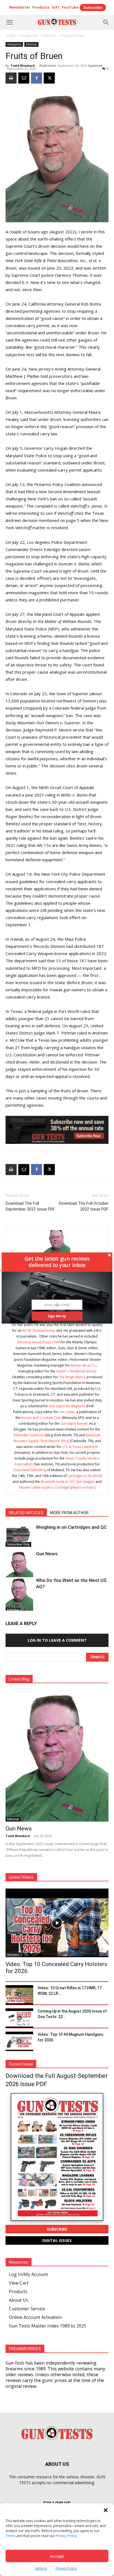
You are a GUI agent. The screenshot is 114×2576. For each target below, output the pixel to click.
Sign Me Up (57, 1316)
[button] (57, 1262)
